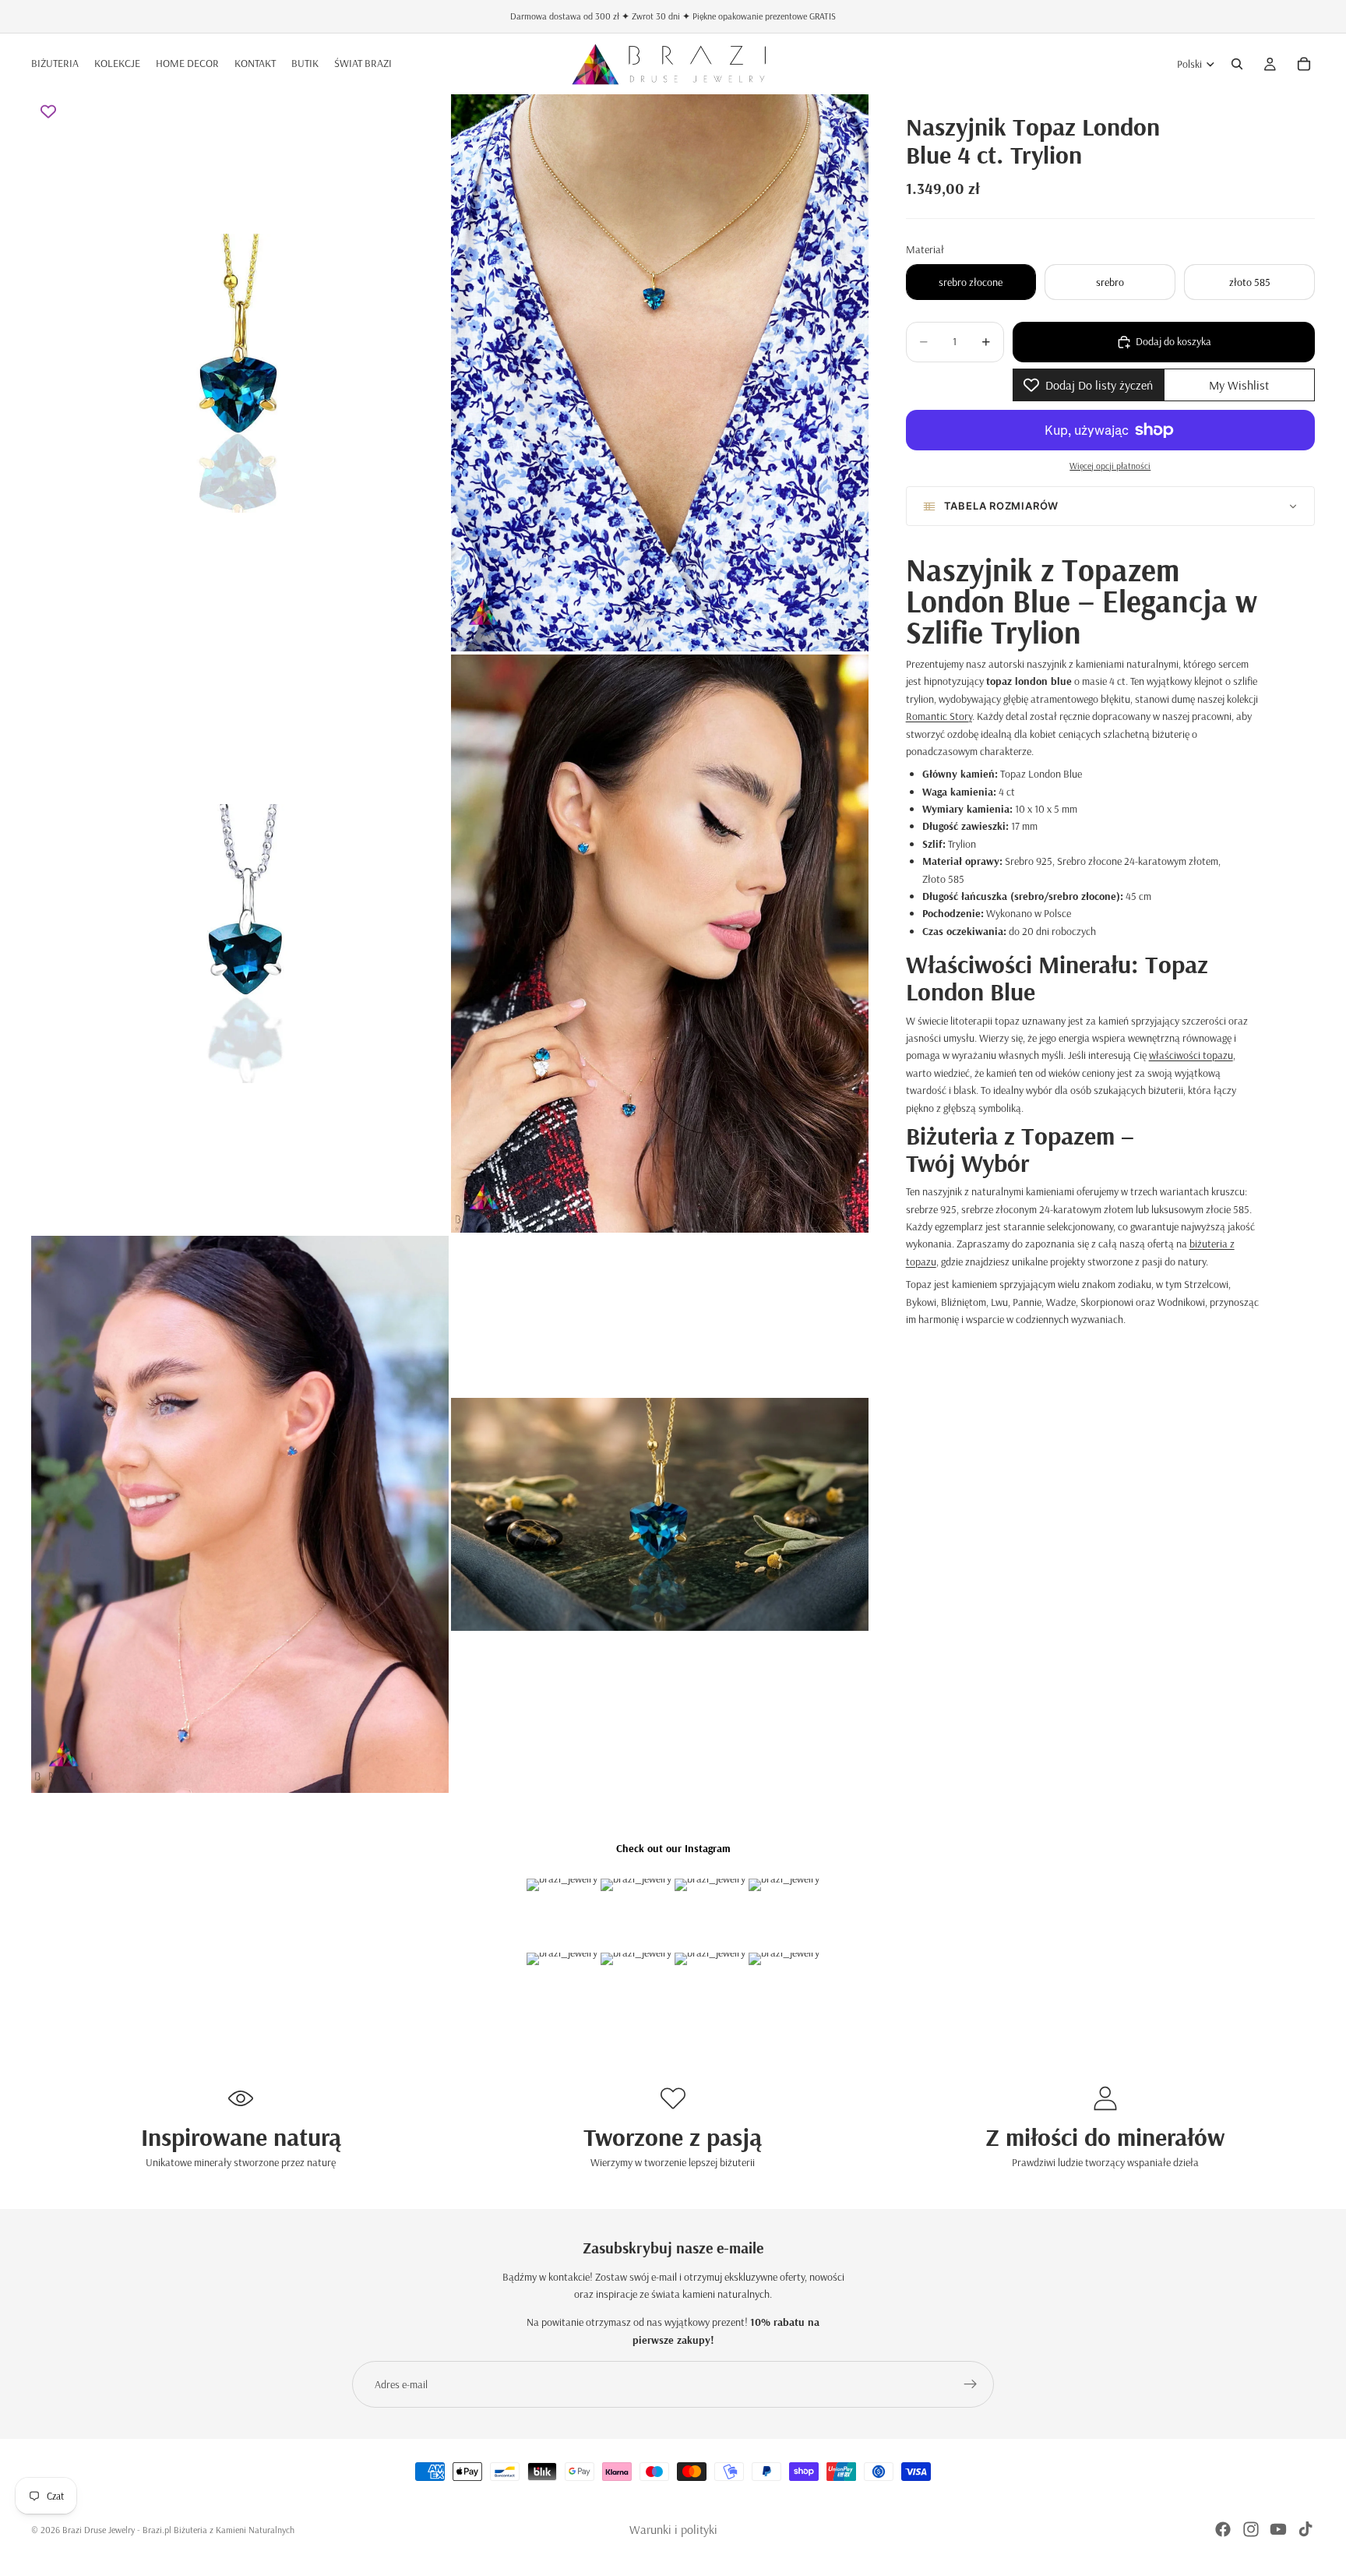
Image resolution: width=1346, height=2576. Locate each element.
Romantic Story (939, 716)
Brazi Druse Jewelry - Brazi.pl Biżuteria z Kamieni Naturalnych (178, 2530)
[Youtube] (1278, 2529)
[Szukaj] (1237, 64)
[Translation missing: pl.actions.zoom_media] (240, 373)
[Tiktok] (1305, 2529)
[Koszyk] (1304, 64)
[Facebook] (1223, 2529)
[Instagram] (1251, 2529)
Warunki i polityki (673, 2529)
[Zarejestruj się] (971, 2384)
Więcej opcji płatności (1110, 466)
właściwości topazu (1191, 1055)
